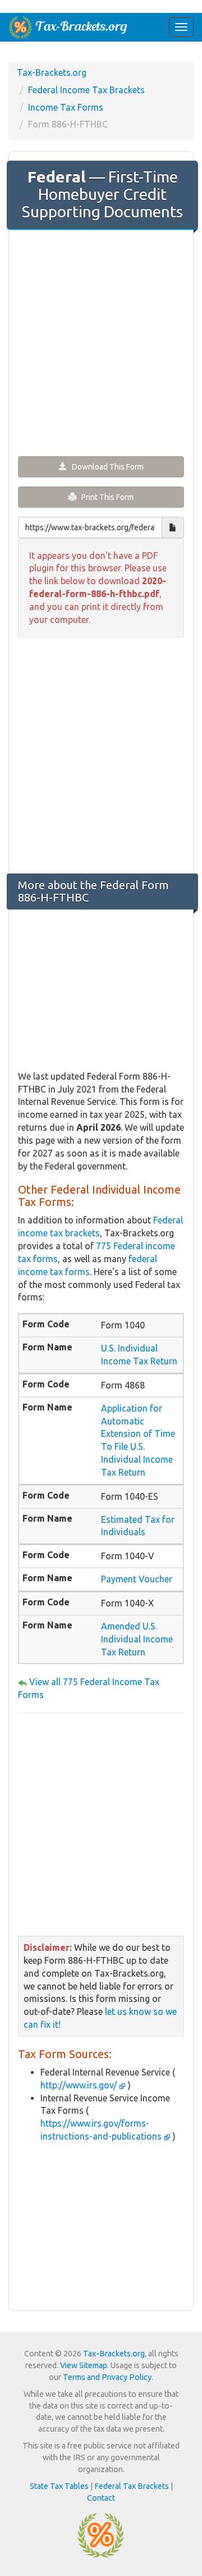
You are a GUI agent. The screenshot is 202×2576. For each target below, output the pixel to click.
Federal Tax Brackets (132, 2486)
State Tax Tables (59, 2486)
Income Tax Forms (66, 107)
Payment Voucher (137, 1579)
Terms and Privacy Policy (107, 2377)
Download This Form (105, 467)
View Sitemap (84, 2365)
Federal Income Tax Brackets (86, 90)
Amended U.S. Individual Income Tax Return (137, 1639)
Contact (101, 2498)
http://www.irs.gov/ (80, 2085)
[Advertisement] (101, 342)
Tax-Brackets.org (52, 72)
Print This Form (105, 497)
